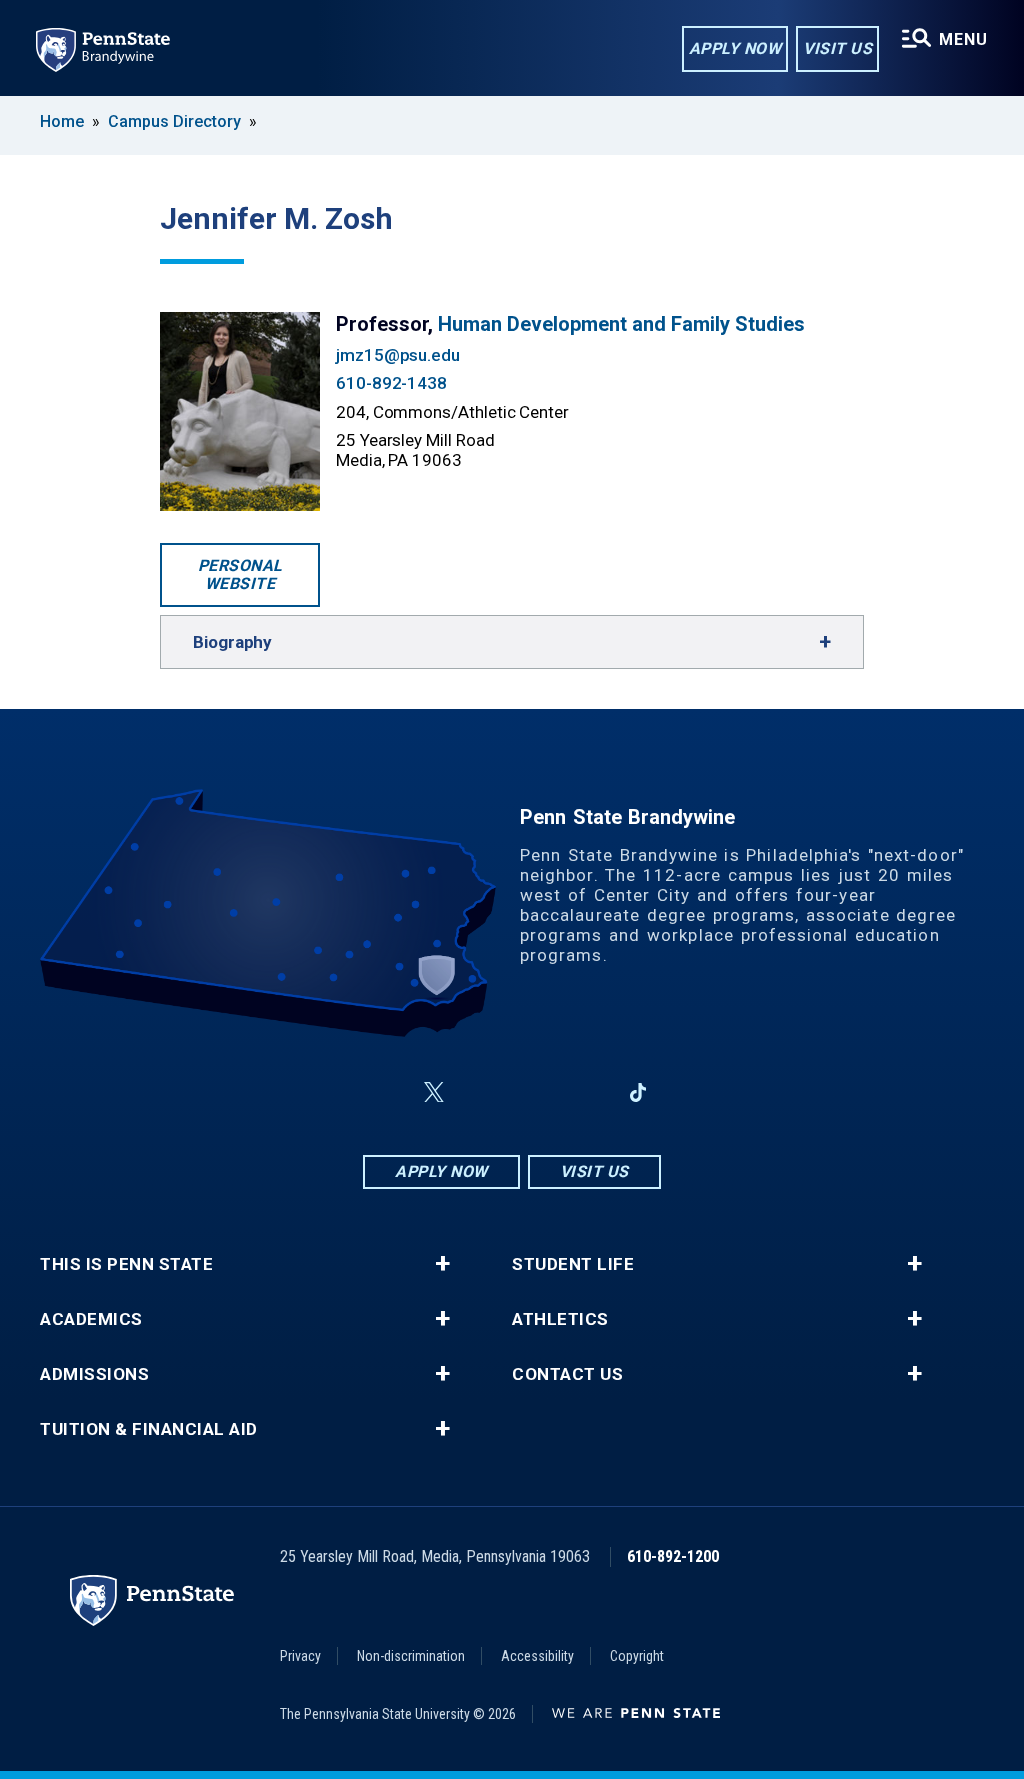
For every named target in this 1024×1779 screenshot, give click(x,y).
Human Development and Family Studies (621, 324)
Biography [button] (232, 642)
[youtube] (534, 1092)
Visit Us (837, 48)
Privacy (300, 1656)
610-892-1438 (391, 383)
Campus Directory (174, 121)
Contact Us (567, 1374)
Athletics (560, 1319)
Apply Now (735, 48)
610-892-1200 (673, 1556)
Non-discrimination (411, 1656)
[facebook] (386, 1092)
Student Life (573, 1264)
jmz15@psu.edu (398, 355)
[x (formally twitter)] (434, 1092)
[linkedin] (586, 1092)
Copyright (637, 1656)
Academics (91, 1319)
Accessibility (537, 1656)
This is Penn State (126, 1264)
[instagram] (482, 1092)
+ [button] (442, 1264)
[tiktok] (638, 1092)
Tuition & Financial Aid (149, 1429)
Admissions (94, 1374)
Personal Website (240, 574)
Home (62, 121)
